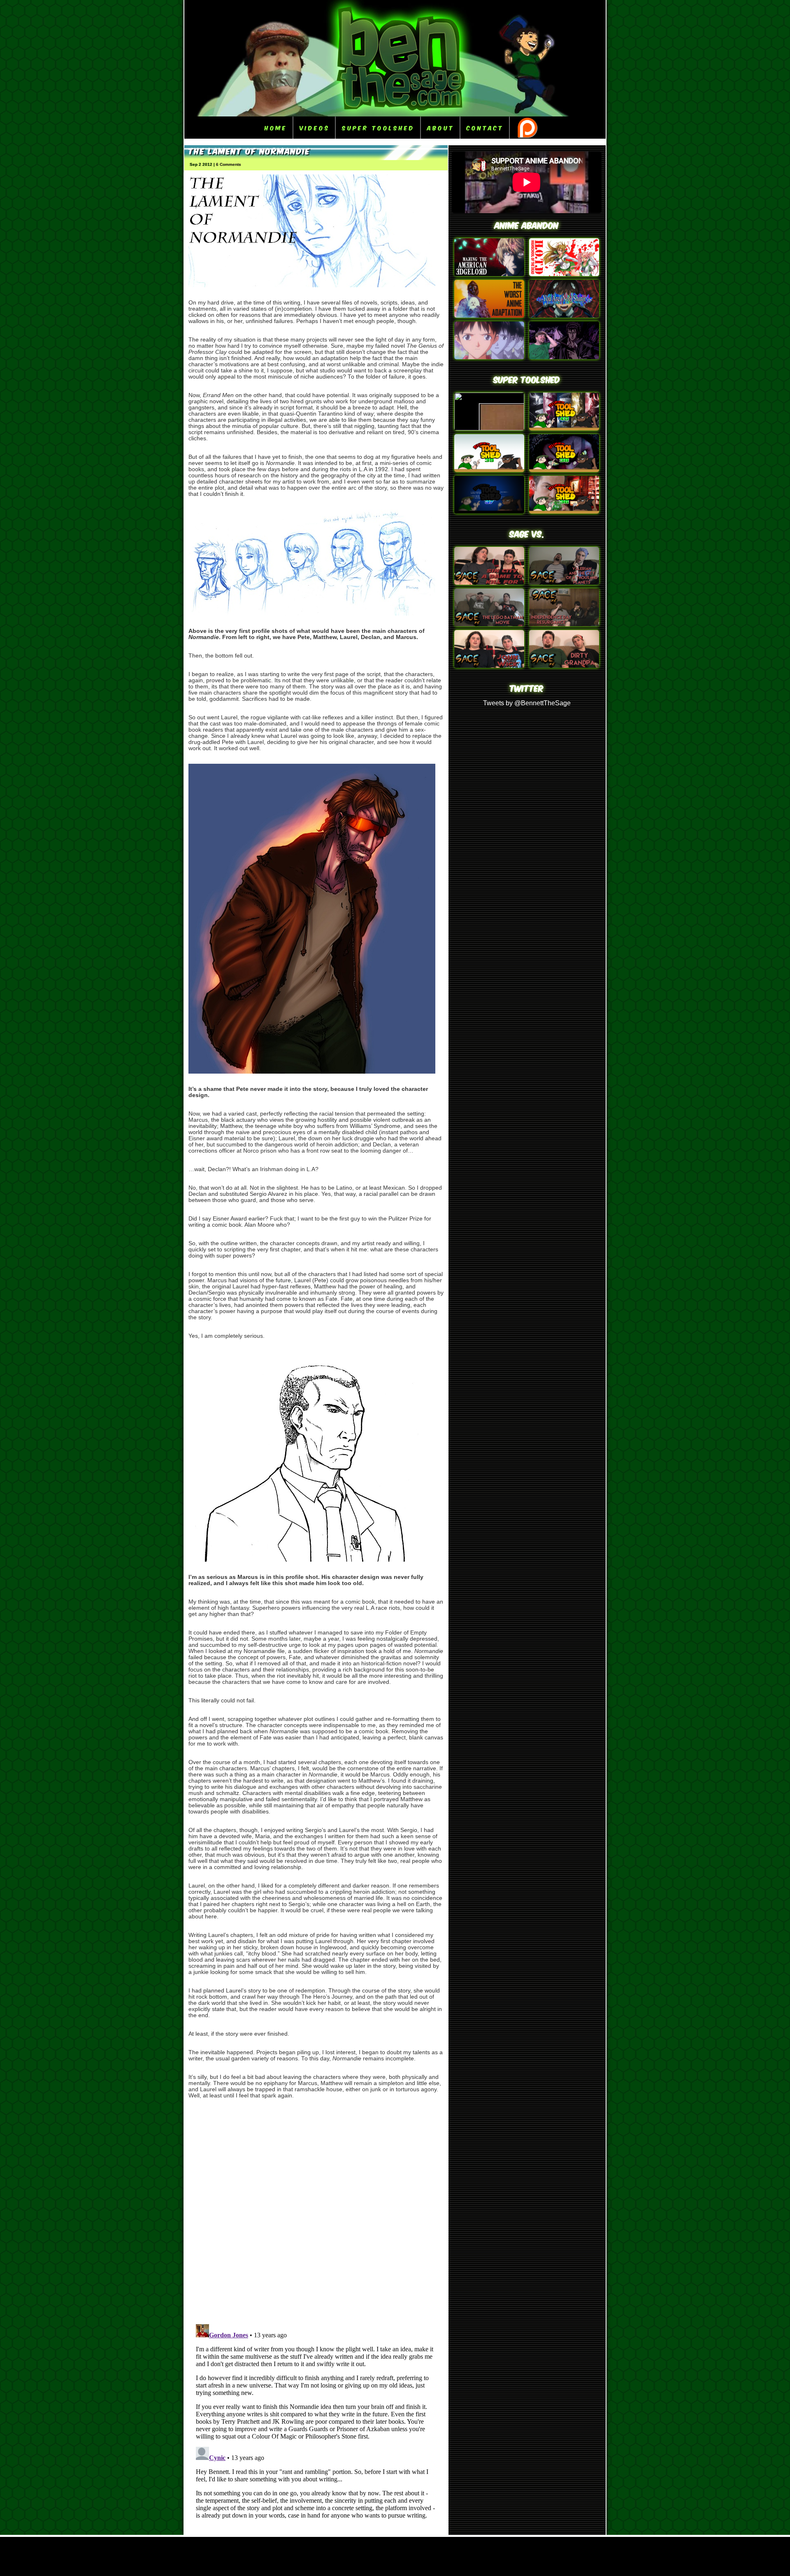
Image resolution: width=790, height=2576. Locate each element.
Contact (485, 127)
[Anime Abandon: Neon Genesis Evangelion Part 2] (564, 315)
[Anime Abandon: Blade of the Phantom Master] (564, 357)
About (441, 127)
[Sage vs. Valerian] (564, 582)
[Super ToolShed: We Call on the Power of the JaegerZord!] (564, 428)
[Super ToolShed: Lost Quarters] (564, 470)
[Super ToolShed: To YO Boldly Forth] (564, 511)
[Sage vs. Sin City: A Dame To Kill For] (489, 582)
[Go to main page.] (395, 114)
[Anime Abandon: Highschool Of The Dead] (564, 274)
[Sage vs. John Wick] (489, 666)
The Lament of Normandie (249, 150)
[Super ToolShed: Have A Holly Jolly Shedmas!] (489, 470)
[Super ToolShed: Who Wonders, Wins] (489, 428)
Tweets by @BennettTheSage (527, 703)
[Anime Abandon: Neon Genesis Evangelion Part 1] (489, 357)
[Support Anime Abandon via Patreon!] (527, 128)
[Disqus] (316, 2210)
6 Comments (229, 164)
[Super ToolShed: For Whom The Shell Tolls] (489, 511)
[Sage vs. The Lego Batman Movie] (489, 624)
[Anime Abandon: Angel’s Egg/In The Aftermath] (489, 315)
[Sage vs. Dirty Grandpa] (564, 666)
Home (276, 127)
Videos (315, 127)
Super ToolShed (378, 127)
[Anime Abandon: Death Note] (489, 274)
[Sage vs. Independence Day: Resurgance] (564, 624)
